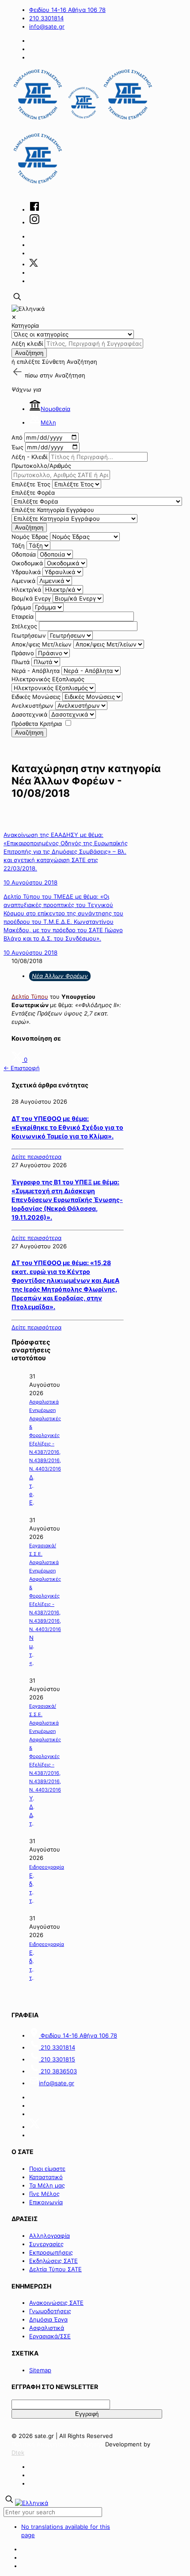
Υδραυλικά (26, 572)
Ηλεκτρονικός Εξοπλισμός (48, 679)
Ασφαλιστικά (47, 2328)
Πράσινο (23, 653)
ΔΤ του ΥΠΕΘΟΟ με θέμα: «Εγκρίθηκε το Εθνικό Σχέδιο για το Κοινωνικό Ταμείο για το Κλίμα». (67, 1127)
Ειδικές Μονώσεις (36, 697)
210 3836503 (58, 2071)
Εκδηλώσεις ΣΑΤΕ (53, 2261)
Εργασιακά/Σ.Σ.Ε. (43, 1550)
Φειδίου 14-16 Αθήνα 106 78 (67, 10)
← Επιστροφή (22, 1068)
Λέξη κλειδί (27, 343)
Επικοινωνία (46, 2202)
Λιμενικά (23, 581)
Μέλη (48, 422)
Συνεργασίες (46, 2244)
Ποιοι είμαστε (47, 2169)
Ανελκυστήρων (32, 706)
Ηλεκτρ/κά (26, 590)
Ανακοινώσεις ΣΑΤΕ (56, 2303)
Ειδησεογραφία (47, 1867)
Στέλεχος (24, 626)
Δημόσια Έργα (48, 2319)
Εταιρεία (23, 616)
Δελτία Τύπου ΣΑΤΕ (55, 2269)
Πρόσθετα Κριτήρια (37, 724)
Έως (17, 447)
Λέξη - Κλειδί (29, 457)
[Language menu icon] (28, 309)
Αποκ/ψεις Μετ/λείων (42, 644)
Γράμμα (21, 607)
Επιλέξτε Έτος (31, 484)
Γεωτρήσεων (29, 635)
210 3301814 (46, 18)
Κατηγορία (25, 325)
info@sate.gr (47, 26)
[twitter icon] (34, 264)
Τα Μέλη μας (47, 2185)
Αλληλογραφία (49, 2236)
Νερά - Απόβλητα (36, 671)
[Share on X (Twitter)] (18, 1060)
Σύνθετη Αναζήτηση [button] (70, 362)
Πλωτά (21, 662)
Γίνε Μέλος (44, 2194)
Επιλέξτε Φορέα (33, 493)
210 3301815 (57, 2059)
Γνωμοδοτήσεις (50, 2311)
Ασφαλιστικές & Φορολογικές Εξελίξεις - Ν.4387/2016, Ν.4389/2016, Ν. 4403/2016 (45, 1444)
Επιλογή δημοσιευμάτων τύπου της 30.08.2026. (32, 1966)
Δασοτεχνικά (29, 714)
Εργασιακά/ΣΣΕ (50, 2336)
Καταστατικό (46, 2177)
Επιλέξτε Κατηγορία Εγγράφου (53, 510)
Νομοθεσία (55, 409)
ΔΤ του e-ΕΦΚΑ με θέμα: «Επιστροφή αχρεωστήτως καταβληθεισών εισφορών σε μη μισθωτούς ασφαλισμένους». (32, 1490)
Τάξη (18, 545)
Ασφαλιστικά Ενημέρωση (44, 1406)
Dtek (18, 2453)
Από (17, 437)
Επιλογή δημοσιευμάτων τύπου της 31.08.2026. (32, 1888)
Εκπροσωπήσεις (51, 2252)
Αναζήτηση (29, 353)
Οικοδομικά (27, 563)
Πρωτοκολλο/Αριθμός (41, 466)
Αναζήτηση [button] (70, 375)
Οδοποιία (24, 554)
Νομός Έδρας (30, 537)
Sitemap (40, 2370)
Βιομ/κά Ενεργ (31, 598)
